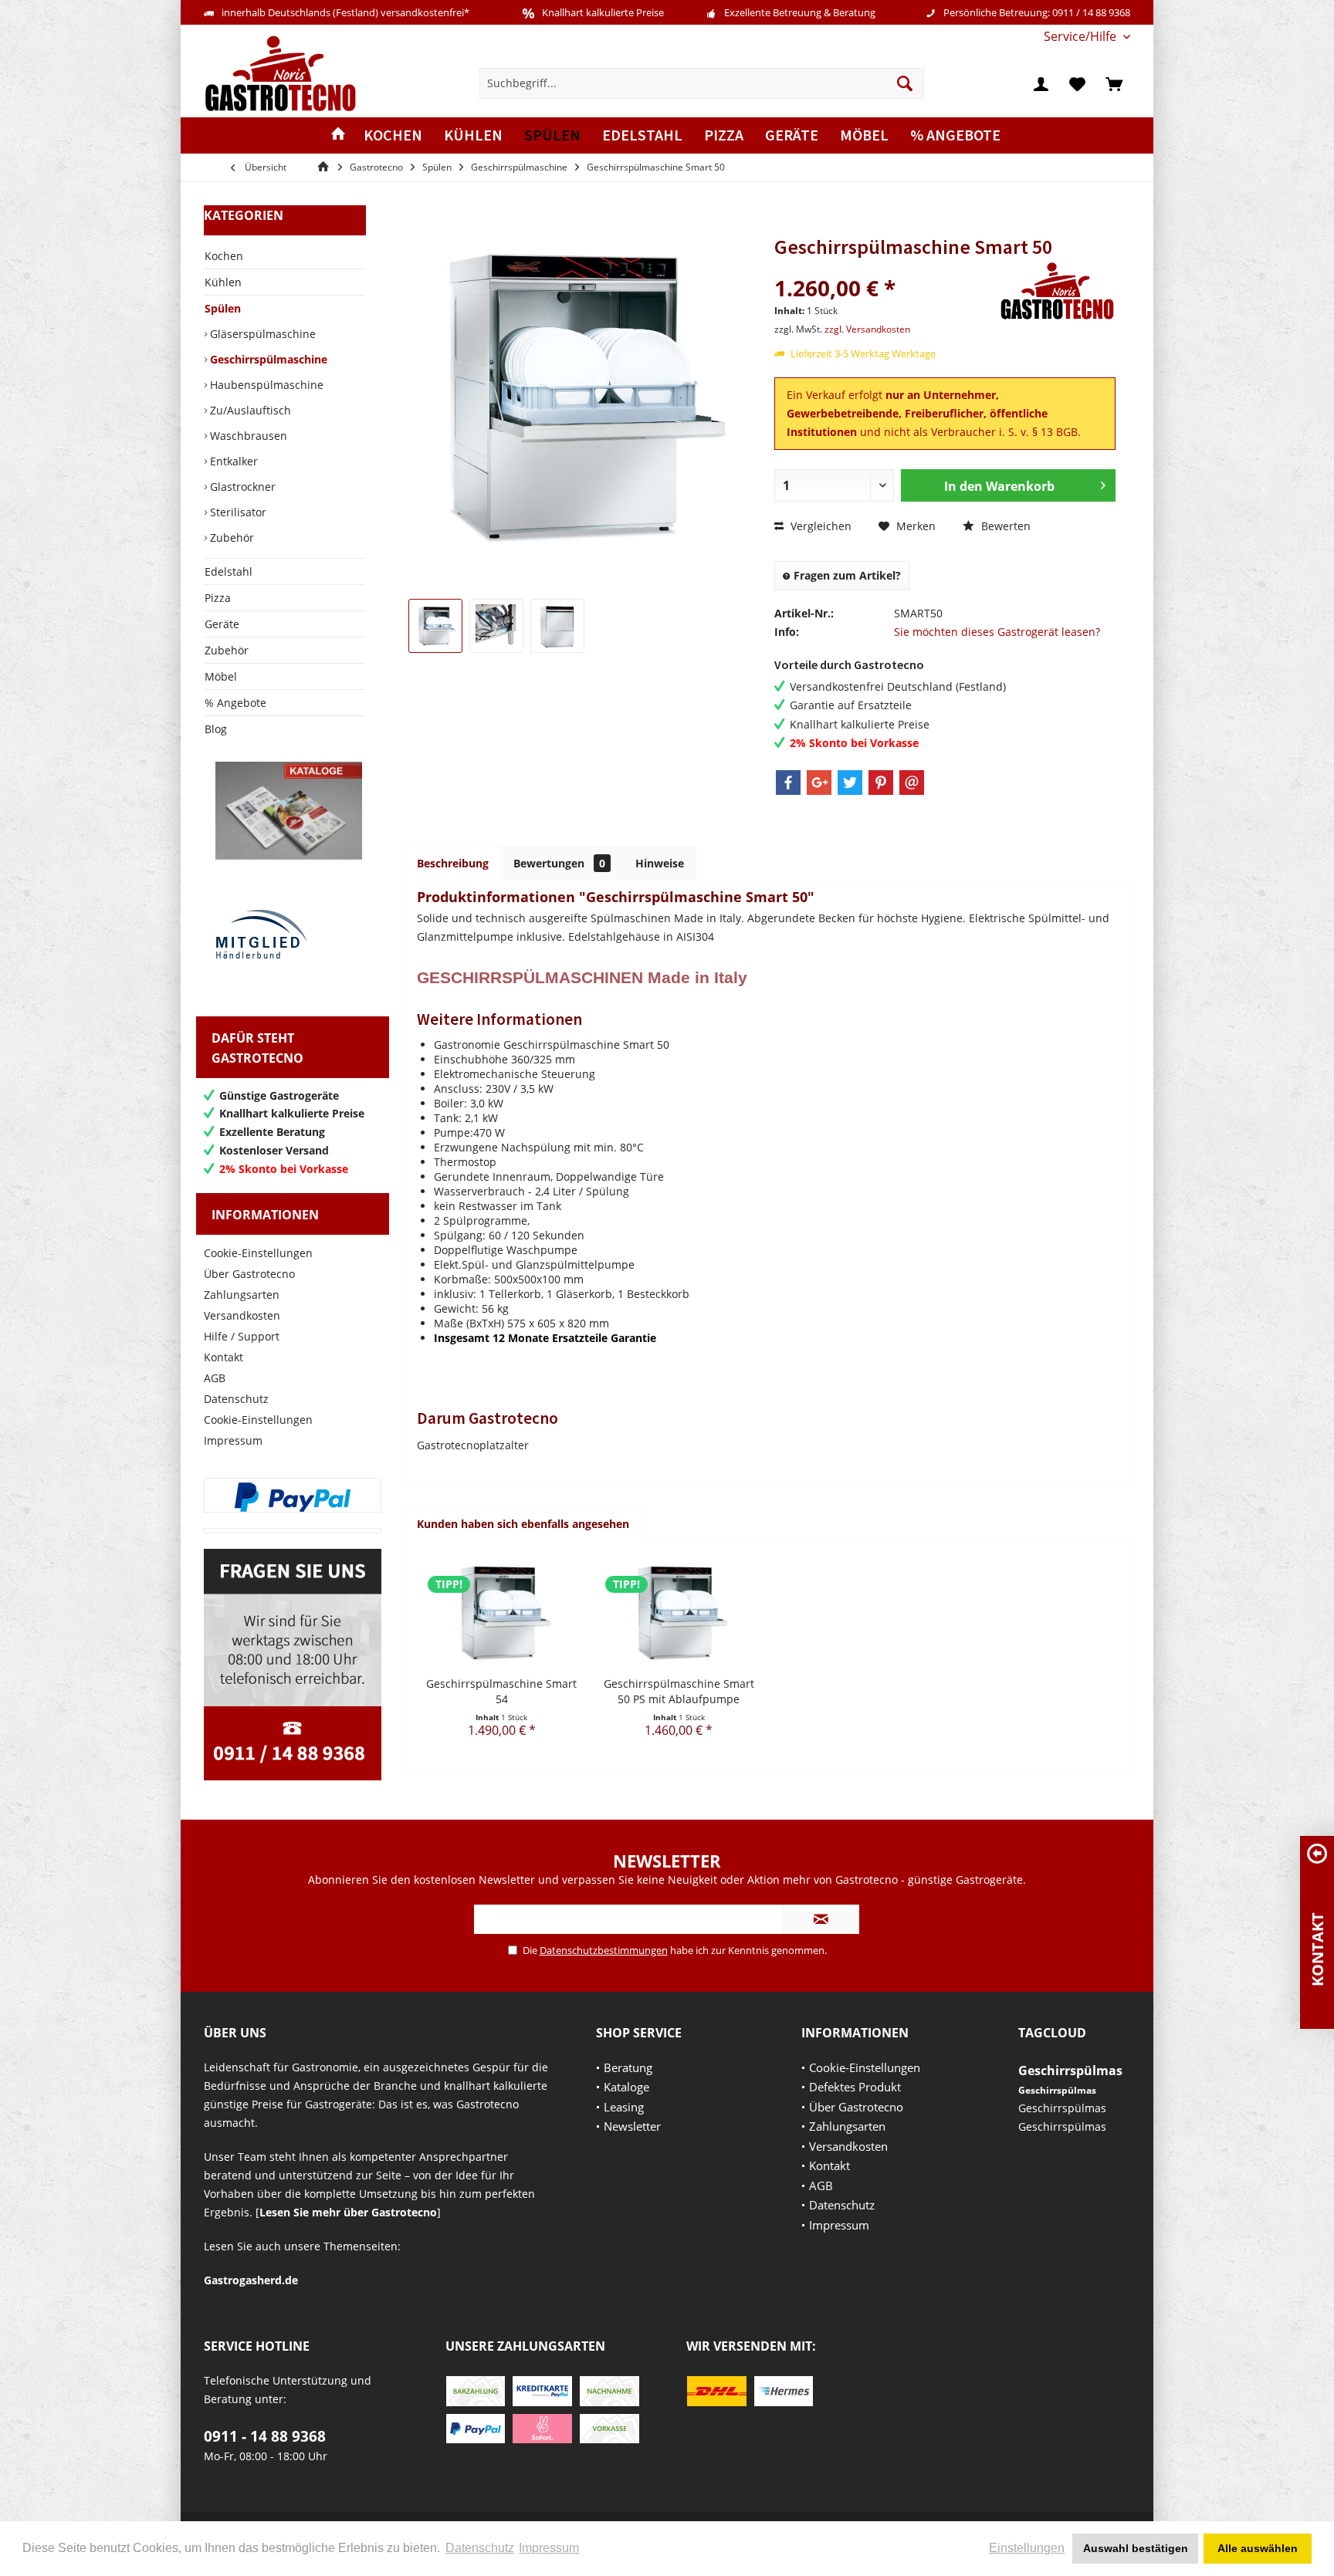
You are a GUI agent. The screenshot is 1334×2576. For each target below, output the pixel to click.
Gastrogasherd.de (251, 2280)
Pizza (218, 598)
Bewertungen (559, 863)
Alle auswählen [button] (1258, 2548)
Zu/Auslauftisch (249, 410)
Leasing (624, 2107)
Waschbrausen (247, 436)
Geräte (222, 624)
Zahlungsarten (242, 1295)
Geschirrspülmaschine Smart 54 (501, 1691)
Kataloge (626, 2087)
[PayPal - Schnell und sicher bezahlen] (293, 1497)
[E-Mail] (912, 783)
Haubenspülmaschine (265, 385)
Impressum (233, 1440)
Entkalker (232, 461)
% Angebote (235, 703)
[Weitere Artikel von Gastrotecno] (1058, 291)
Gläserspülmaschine (261, 334)
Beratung (628, 2067)
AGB (215, 1378)
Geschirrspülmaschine (267, 359)
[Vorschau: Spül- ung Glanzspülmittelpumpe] (496, 626)
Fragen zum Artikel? (846, 575)
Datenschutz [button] (480, 2548)
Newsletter (632, 2126)
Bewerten (1004, 526)
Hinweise (660, 863)
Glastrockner (241, 487)
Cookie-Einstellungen (258, 1253)
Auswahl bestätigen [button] (1136, 2548)
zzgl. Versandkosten (867, 329)
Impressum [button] (549, 2548)
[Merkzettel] (1078, 83)
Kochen (224, 256)
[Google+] (819, 783)
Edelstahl (229, 571)
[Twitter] (850, 783)
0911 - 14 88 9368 (265, 2436)
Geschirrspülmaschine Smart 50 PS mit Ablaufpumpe (679, 1691)
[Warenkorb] (1114, 83)
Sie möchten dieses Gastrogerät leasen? (997, 632)
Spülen (223, 308)
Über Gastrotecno (249, 1274)
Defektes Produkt (855, 2087)
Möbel (221, 676)
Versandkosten (242, 1315)
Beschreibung (453, 863)
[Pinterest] (881, 783)
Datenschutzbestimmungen (604, 1950)
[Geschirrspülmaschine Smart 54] (502, 1614)
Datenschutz (236, 1399)
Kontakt (223, 1357)
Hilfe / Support (242, 1336)
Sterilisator (237, 512)
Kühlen (223, 282)
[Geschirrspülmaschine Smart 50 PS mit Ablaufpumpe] (679, 1614)
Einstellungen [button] (1027, 2548)
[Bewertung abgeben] (885, 267)
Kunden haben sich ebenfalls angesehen (523, 1524)
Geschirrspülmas (1070, 2071)
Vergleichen (819, 526)
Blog (216, 729)
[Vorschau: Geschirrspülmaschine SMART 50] (435, 626)
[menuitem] (1081, 37)
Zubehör (230, 538)
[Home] (338, 135)
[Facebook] (788, 783)
